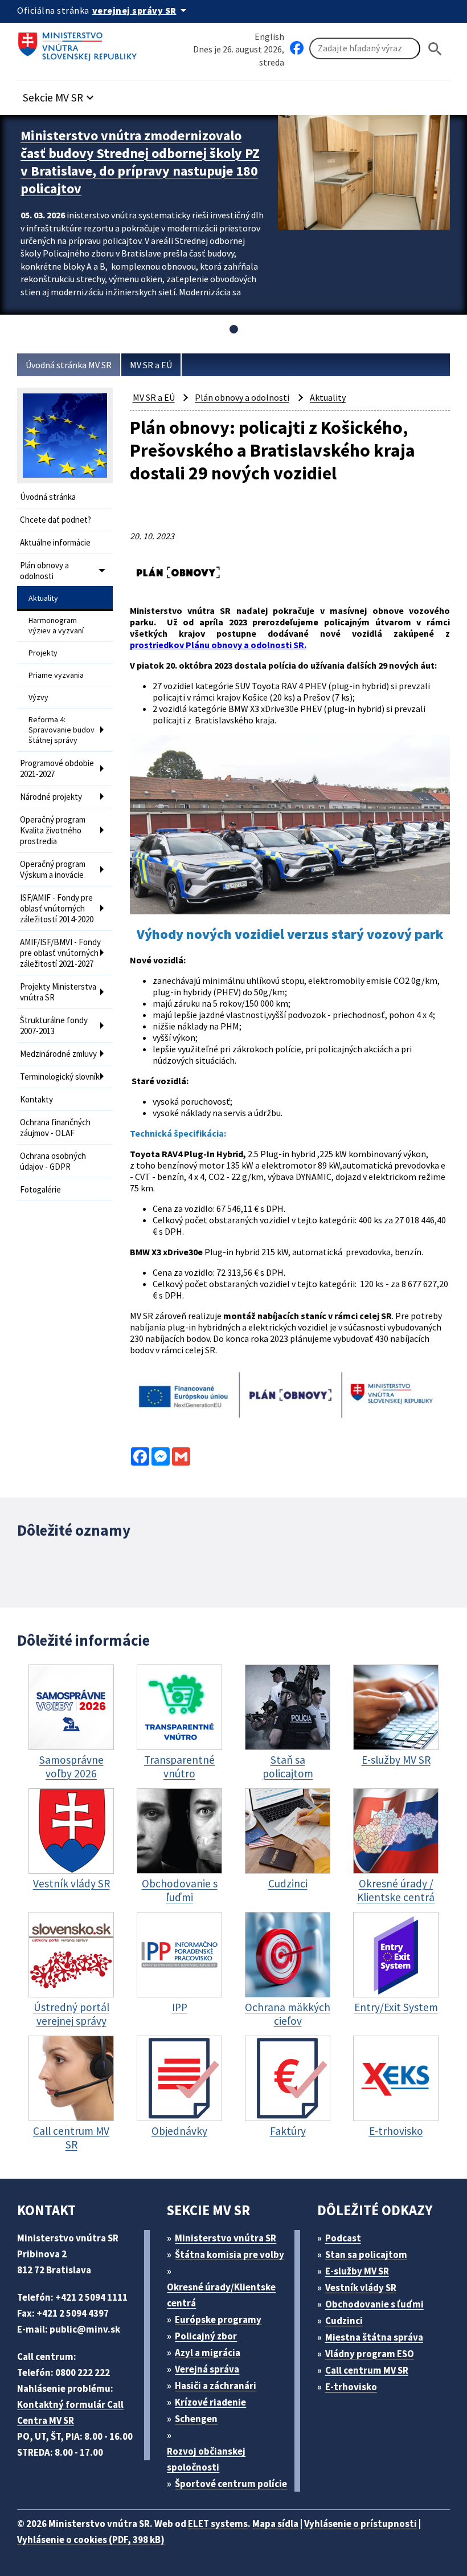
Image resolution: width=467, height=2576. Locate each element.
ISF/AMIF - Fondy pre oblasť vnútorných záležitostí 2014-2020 (57, 908)
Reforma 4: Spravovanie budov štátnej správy (62, 730)
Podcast (343, 2238)
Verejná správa (207, 2369)
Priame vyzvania (56, 675)
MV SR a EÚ (151, 365)
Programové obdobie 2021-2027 (57, 768)
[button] (60, 94)
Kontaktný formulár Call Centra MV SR (70, 2412)
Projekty (43, 653)
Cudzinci (344, 2321)
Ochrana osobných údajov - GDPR (53, 1161)
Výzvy (38, 697)
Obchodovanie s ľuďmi (374, 2304)
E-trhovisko (351, 2387)
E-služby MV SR (357, 2271)
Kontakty (36, 1099)
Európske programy (218, 2319)
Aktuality (43, 598)
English (269, 36)
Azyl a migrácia (208, 2353)
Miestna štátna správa (374, 2337)
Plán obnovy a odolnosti (44, 571)
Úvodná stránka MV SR (69, 365)
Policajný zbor (206, 2336)
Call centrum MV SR (367, 2370)
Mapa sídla (275, 2524)
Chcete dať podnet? (56, 520)
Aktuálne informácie (55, 542)
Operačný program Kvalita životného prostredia (53, 830)
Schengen (196, 2419)
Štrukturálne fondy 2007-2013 (54, 1025)
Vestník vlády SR (361, 2288)
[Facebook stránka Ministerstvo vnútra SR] (297, 48)
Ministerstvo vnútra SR (226, 2238)
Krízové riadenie (210, 2402)
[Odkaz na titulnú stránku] (80, 43)
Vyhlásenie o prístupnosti (361, 2524)
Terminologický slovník (60, 1077)
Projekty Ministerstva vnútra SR (58, 992)
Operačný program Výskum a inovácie (53, 869)
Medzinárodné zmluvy (58, 1054)
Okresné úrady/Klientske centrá (221, 2295)
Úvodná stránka (48, 497)
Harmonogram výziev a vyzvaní (56, 625)
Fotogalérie (40, 1189)
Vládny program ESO (370, 2354)
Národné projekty (51, 797)
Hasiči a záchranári (216, 2386)
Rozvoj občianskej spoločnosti (206, 2459)
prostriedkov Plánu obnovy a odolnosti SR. (218, 645)
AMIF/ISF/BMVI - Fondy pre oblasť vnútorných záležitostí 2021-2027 (60, 953)
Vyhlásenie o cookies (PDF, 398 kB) (91, 2540)
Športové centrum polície (231, 2484)
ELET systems (218, 2524)
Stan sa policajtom (366, 2254)
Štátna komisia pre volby (230, 2254)
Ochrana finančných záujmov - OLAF (55, 1128)
